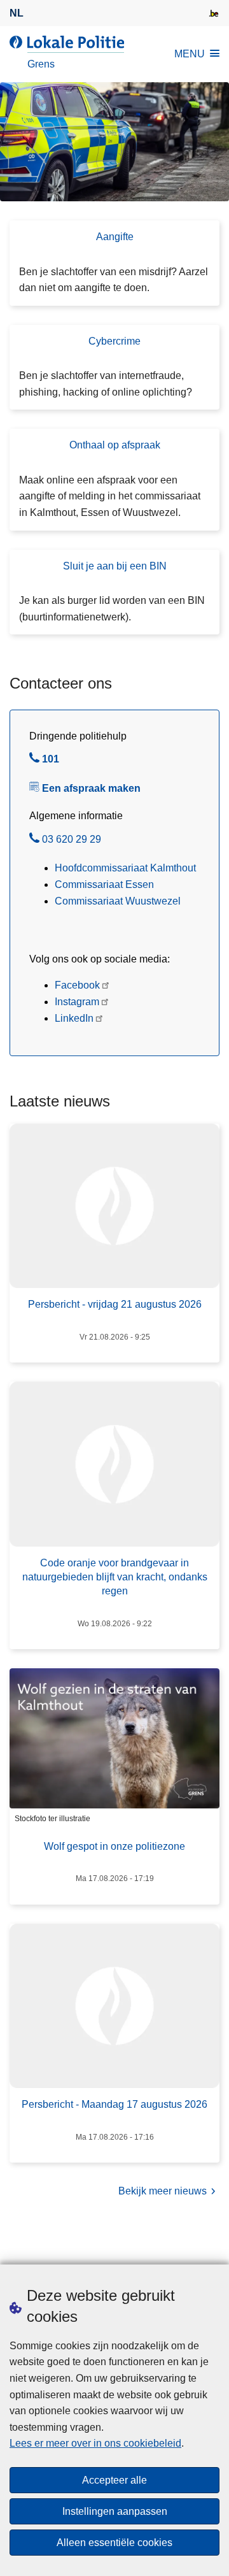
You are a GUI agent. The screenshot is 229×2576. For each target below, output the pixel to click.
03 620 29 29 (72, 841)
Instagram (77, 1002)
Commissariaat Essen (104, 884)
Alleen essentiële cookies (114, 2543)
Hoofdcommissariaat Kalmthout (125, 868)
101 (51, 761)
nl (17, 13)
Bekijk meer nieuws (163, 2191)
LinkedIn (74, 1018)
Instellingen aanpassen (115, 2511)
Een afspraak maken (91, 788)
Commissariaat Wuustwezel (118, 901)
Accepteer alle (114, 2480)
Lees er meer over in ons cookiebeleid (95, 2443)
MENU (190, 54)
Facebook (77, 985)
